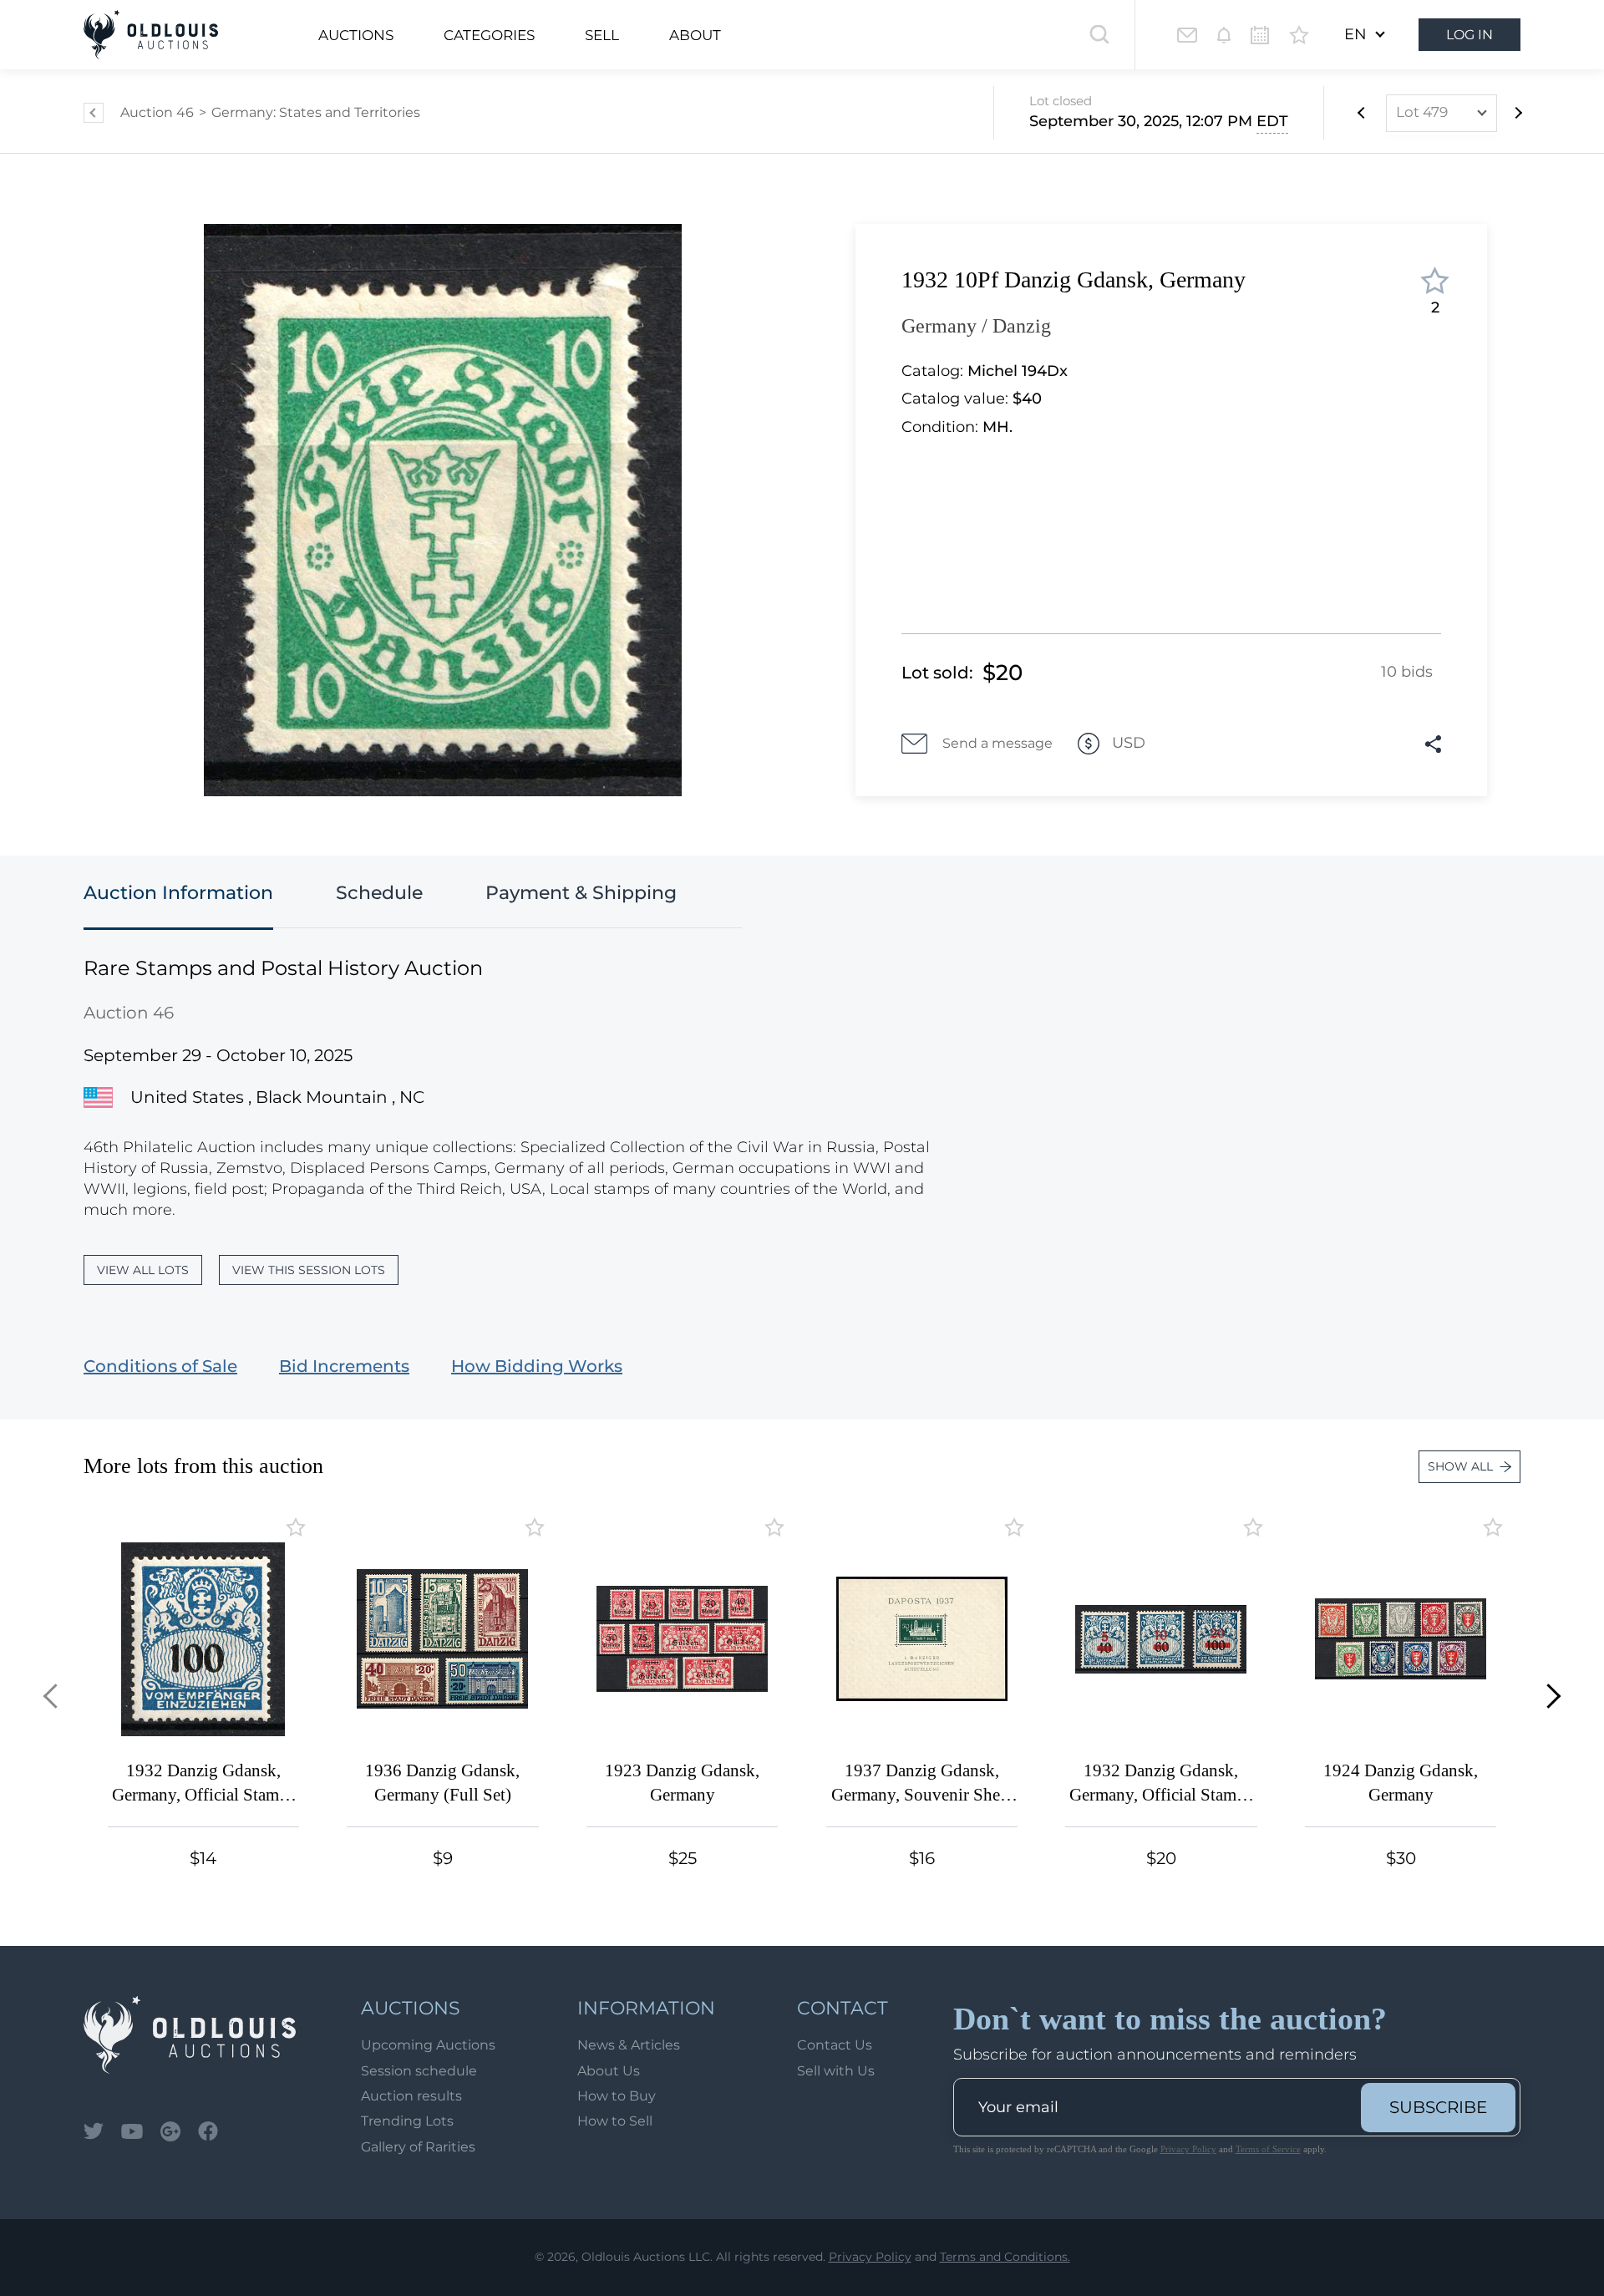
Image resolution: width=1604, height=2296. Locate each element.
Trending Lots (407, 2121)
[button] (56, 1696)
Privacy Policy (1188, 2149)
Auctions (356, 35)
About (695, 35)
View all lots (143, 1270)
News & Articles (629, 2045)
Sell (602, 35)
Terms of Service (1268, 2149)
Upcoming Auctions (428, 2045)
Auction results (411, 2096)
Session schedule (419, 2071)
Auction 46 (157, 112)
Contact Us (835, 2045)
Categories (489, 35)
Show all (1460, 1466)
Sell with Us (836, 2071)
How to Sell (615, 2121)
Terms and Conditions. (1005, 2257)
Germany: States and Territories (316, 112)
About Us (609, 2071)
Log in (1469, 35)
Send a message (997, 743)
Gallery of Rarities (418, 2147)
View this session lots (309, 1270)
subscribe (1438, 2107)
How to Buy (617, 2096)
